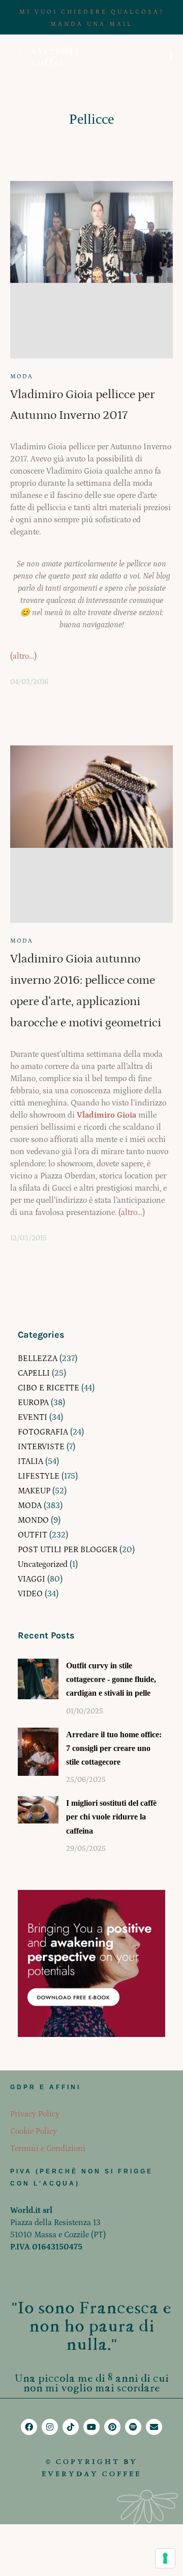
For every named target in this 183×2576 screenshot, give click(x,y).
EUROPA (33, 1403)
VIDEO (30, 1594)
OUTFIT (33, 1535)
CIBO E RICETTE (49, 1388)
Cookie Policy (34, 2131)
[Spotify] (133, 2427)
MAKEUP (34, 1491)
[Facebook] (29, 2427)
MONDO (33, 1520)
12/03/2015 (28, 1238)
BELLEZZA (38, 1358)
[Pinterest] (112, 2427)
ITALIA (30, 1461)
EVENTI (33, 1417)
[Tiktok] (71, 2427)
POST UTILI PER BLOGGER (68, 1550)
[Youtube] (91, 2427)
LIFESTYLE (39, 1476)
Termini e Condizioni (48, 2149)
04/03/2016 (29, 682)
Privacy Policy (35, 2114)
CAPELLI (34, 1373)
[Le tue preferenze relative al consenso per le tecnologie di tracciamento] (165, 2558)
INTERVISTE (41, 1447)
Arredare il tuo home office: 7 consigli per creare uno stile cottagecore (114, 1748)
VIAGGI (32, 1579)
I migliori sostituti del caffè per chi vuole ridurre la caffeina (111, 1817)
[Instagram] (50, 2427)
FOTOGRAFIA (43, 1432)
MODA (22, 377)
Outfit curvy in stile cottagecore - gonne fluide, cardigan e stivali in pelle (111, 1679)
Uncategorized (43, 1564)
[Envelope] (154, 2427)
